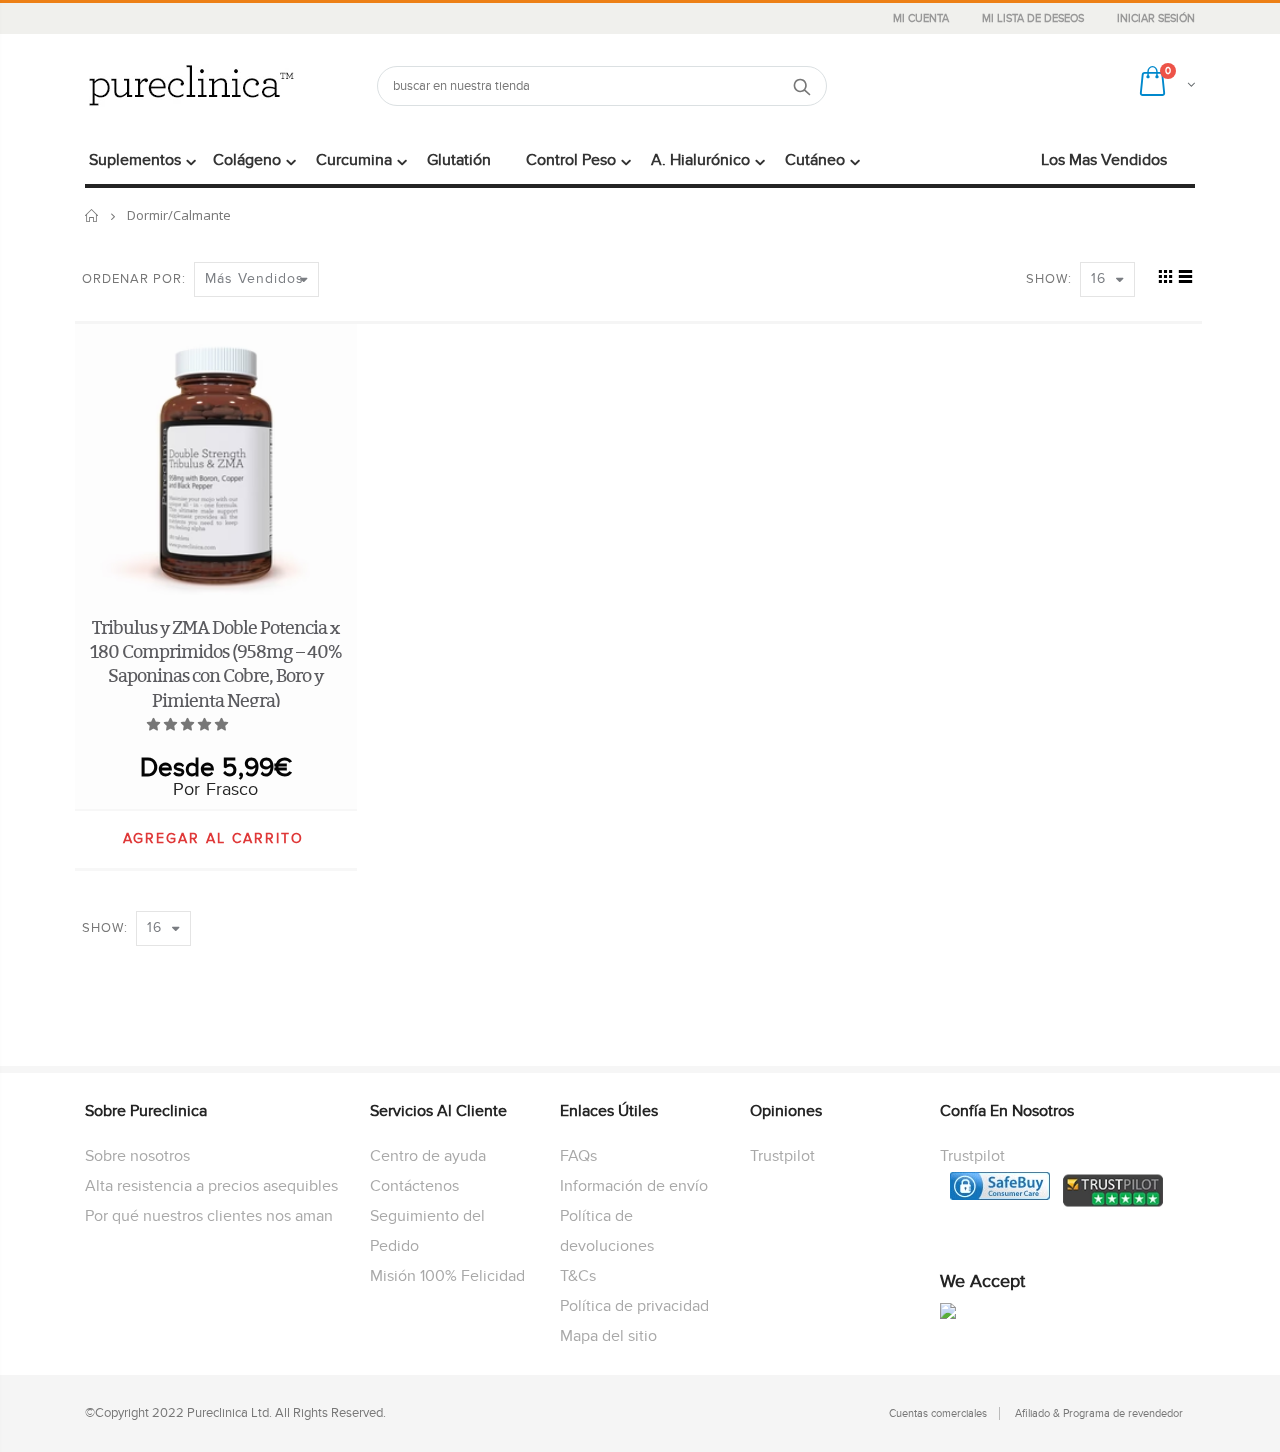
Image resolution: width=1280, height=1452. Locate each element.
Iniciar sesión (1156, 18)
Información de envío (634, 1186)
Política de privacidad (634, 1306)
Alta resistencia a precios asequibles (211, 1186)
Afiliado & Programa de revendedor (1099, 1413)
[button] (189, 725)
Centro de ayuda (428, 1156)
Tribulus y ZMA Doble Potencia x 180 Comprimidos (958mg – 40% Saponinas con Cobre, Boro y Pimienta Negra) (216, 664)
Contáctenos (414, 1186)
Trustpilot (782, 1156)
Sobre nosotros (137, 1156)
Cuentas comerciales (938, 1413)
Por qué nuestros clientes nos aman (209, 1216)
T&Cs (578, 1276)
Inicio (92, 215)
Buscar (801, 86)
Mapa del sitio (608, 1336)
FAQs (578, 1156)
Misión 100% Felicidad (447, 1276)
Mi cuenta (922, 18)
